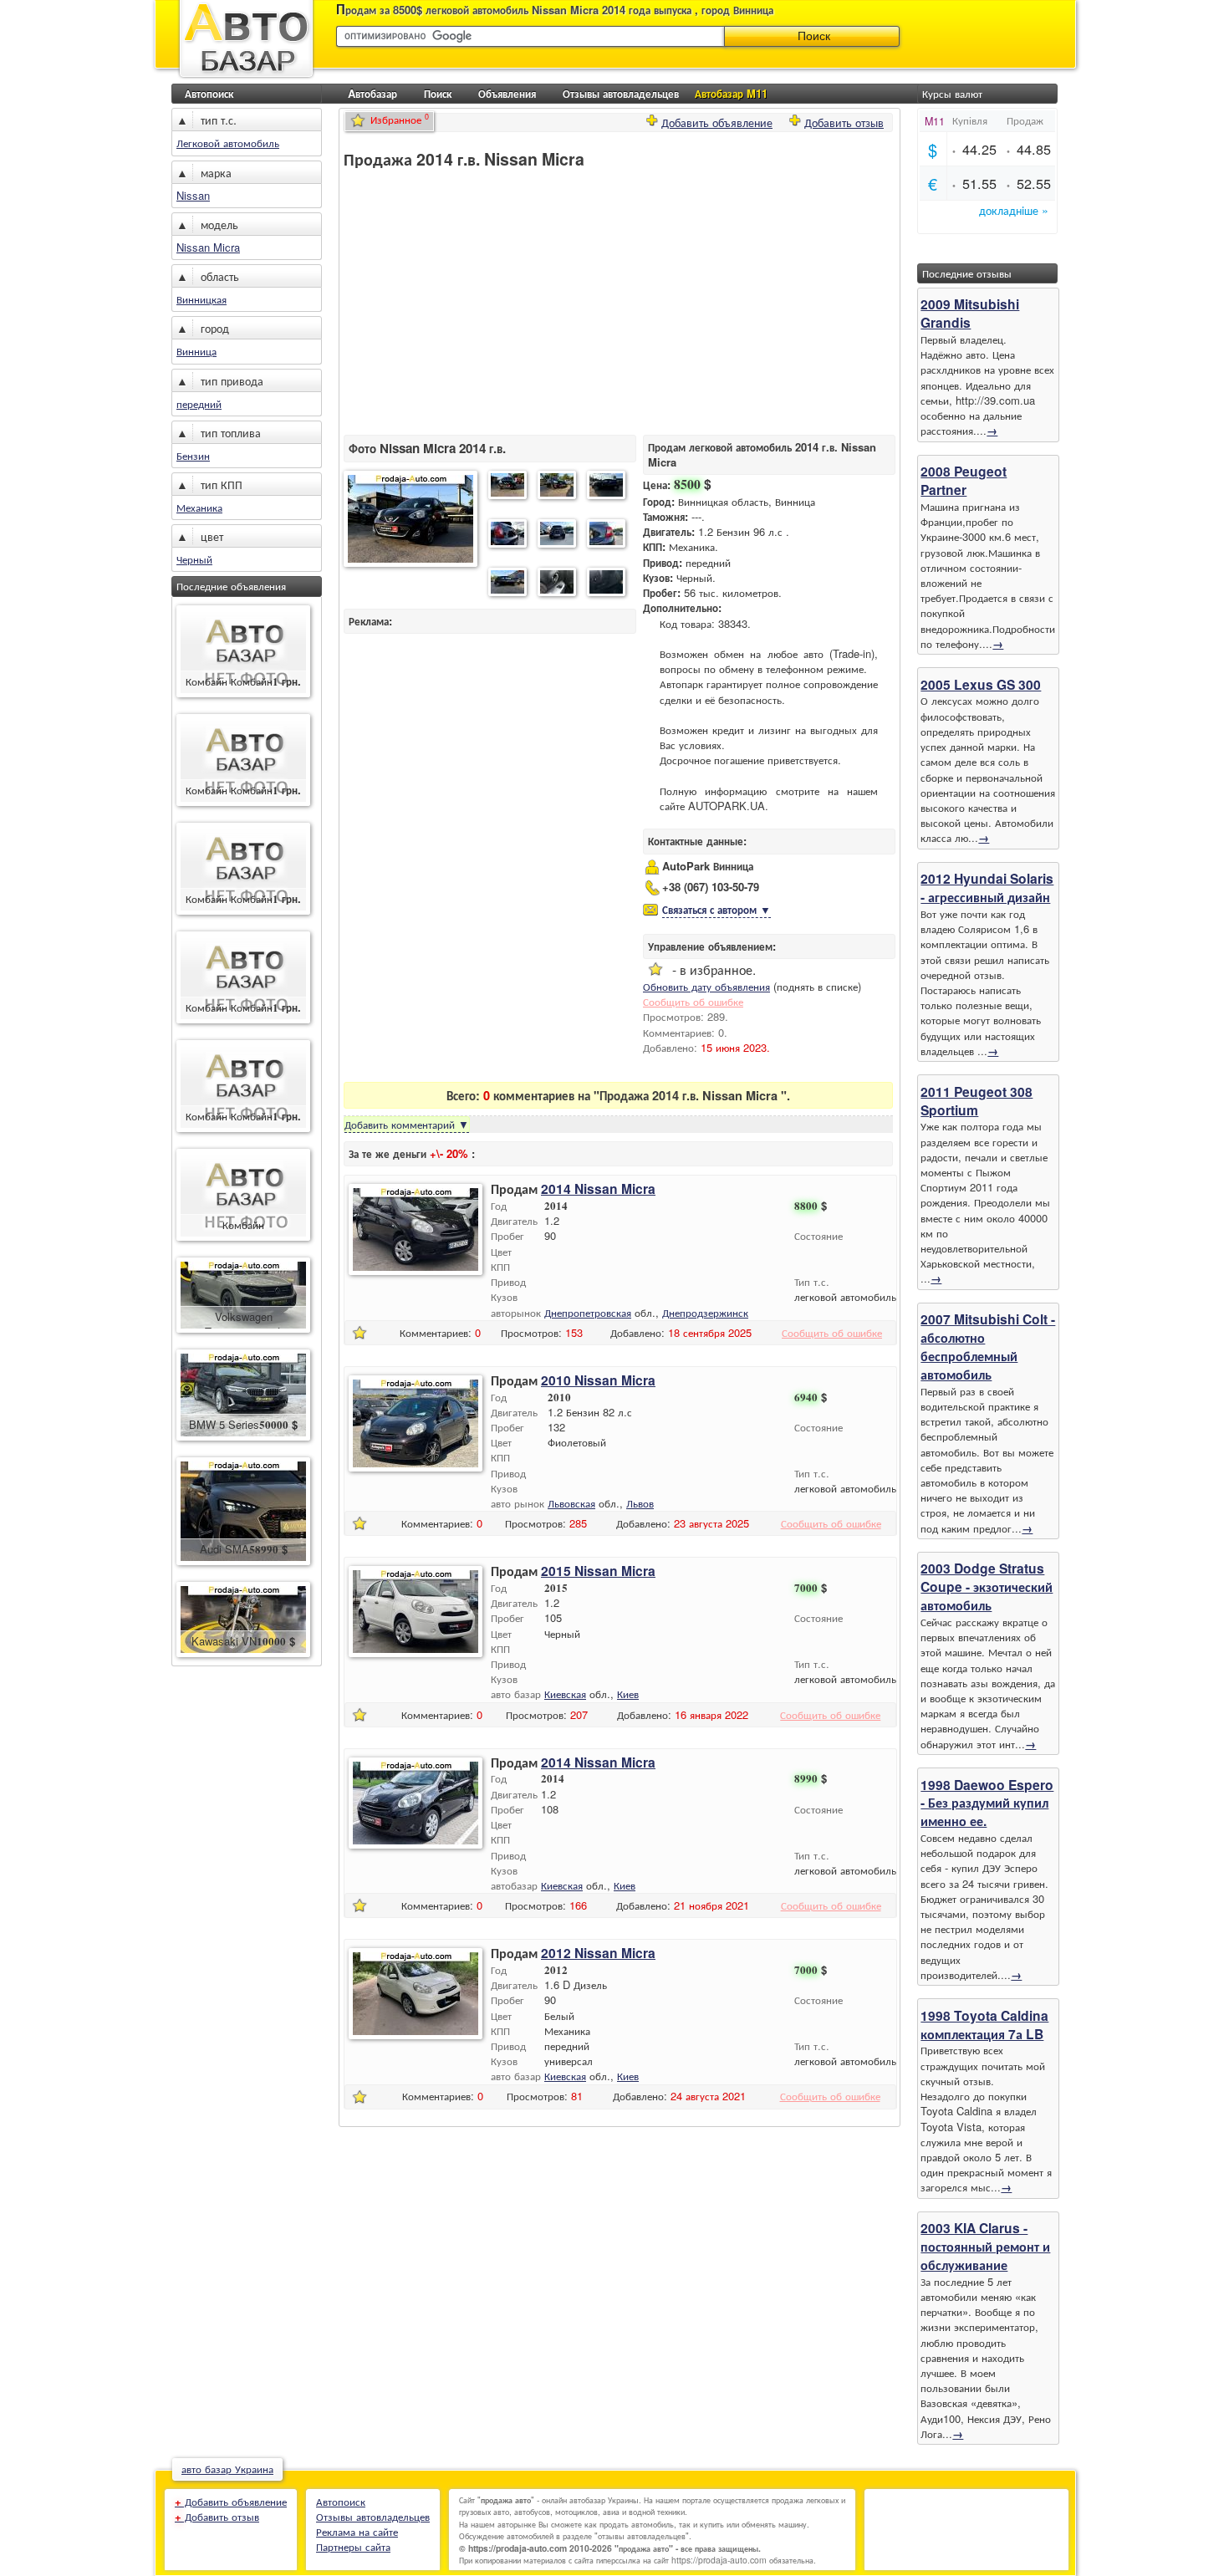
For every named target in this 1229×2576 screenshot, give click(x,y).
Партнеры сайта (353, 2546)
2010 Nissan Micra (598, 1380)
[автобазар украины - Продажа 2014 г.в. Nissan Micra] (411, 520)
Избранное (400, 119)
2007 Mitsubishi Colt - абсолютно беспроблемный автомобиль (988, 1347)
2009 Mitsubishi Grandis (970, 313)
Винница (196, 351)
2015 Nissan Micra (598, 1571)
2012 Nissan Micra (598, 1953)
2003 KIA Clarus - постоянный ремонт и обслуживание (985, 2246)
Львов (640, 1503)
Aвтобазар (372, 93)
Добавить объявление (717, 121)
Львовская (571, 1503)
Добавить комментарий (407, 1124)
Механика (199, 507)
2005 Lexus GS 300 (981, 684)
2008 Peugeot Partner (964, 480)
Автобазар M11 (731, 93)
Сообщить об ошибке (693, 1001)
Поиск (438, 93)
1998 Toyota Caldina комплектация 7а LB (984, 2025)
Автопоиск (209, 93)
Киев (628, 1694)
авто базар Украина (227, 2469)
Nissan (193, 195)
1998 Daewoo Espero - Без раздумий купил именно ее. (987, 1803)
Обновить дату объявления (706, 986)
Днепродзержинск (705, 1312)
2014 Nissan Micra (598, 1189)
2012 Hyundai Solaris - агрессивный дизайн (987, 888)
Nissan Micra (208, 247)
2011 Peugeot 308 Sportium (977, 1101)
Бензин (193, 455)
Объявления (507, 93)
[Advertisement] (484, 302)
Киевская (565, 1694)
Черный (194, 559)
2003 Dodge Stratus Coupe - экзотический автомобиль (987, 1586)
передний (199, 403)
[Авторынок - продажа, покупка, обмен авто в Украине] (247, 77)
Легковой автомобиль (228, 143)
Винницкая (201, 299)
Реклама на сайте (357, 2531)
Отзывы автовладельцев (621, 93)
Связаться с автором (716, 909)
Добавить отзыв (844, 121)
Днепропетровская (588, 1312)
